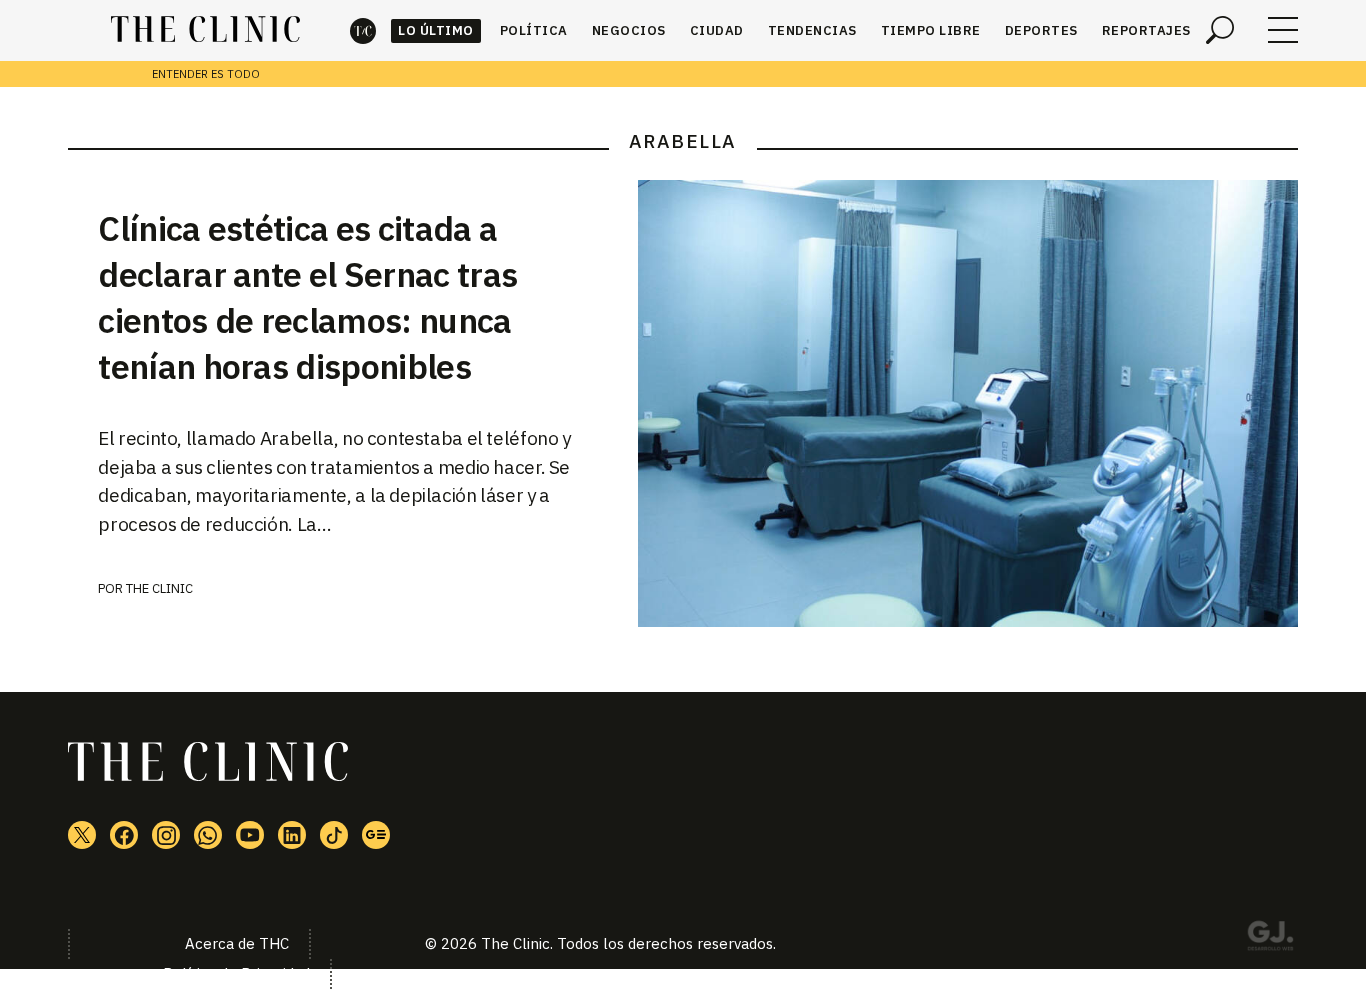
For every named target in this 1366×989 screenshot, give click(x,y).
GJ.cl (1270, 939)
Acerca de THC (237, 943)
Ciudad (717, 30)
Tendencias (812, 30)
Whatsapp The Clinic (208, 835)
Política (534, 30)
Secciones (1283, 30)
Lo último (436, 30)
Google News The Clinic (376, 835)
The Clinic (363, 30)
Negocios (629, 30)
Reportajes (1146, 30)
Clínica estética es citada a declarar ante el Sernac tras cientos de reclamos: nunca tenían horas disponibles (307, 297)
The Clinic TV (250, 835)
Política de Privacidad (236, 973)
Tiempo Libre (931, 30)
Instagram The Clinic (166, 835)
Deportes (1041, 30)
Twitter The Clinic (82, 835)
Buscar (1220, 30)
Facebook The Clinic (124, 835)
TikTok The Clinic (334, 835)
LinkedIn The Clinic (292, 835)
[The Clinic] (205, 30)
